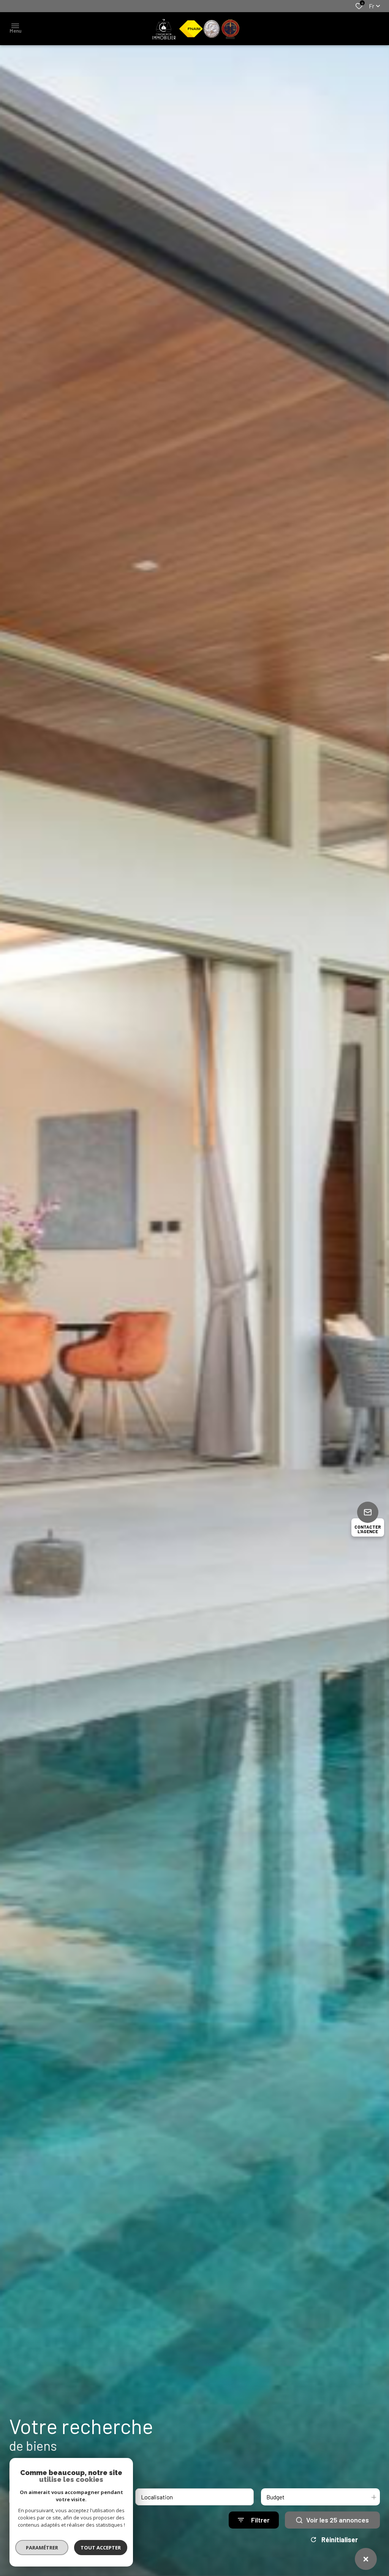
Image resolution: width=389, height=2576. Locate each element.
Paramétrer (42, 2548)
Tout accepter (101, 2548)
